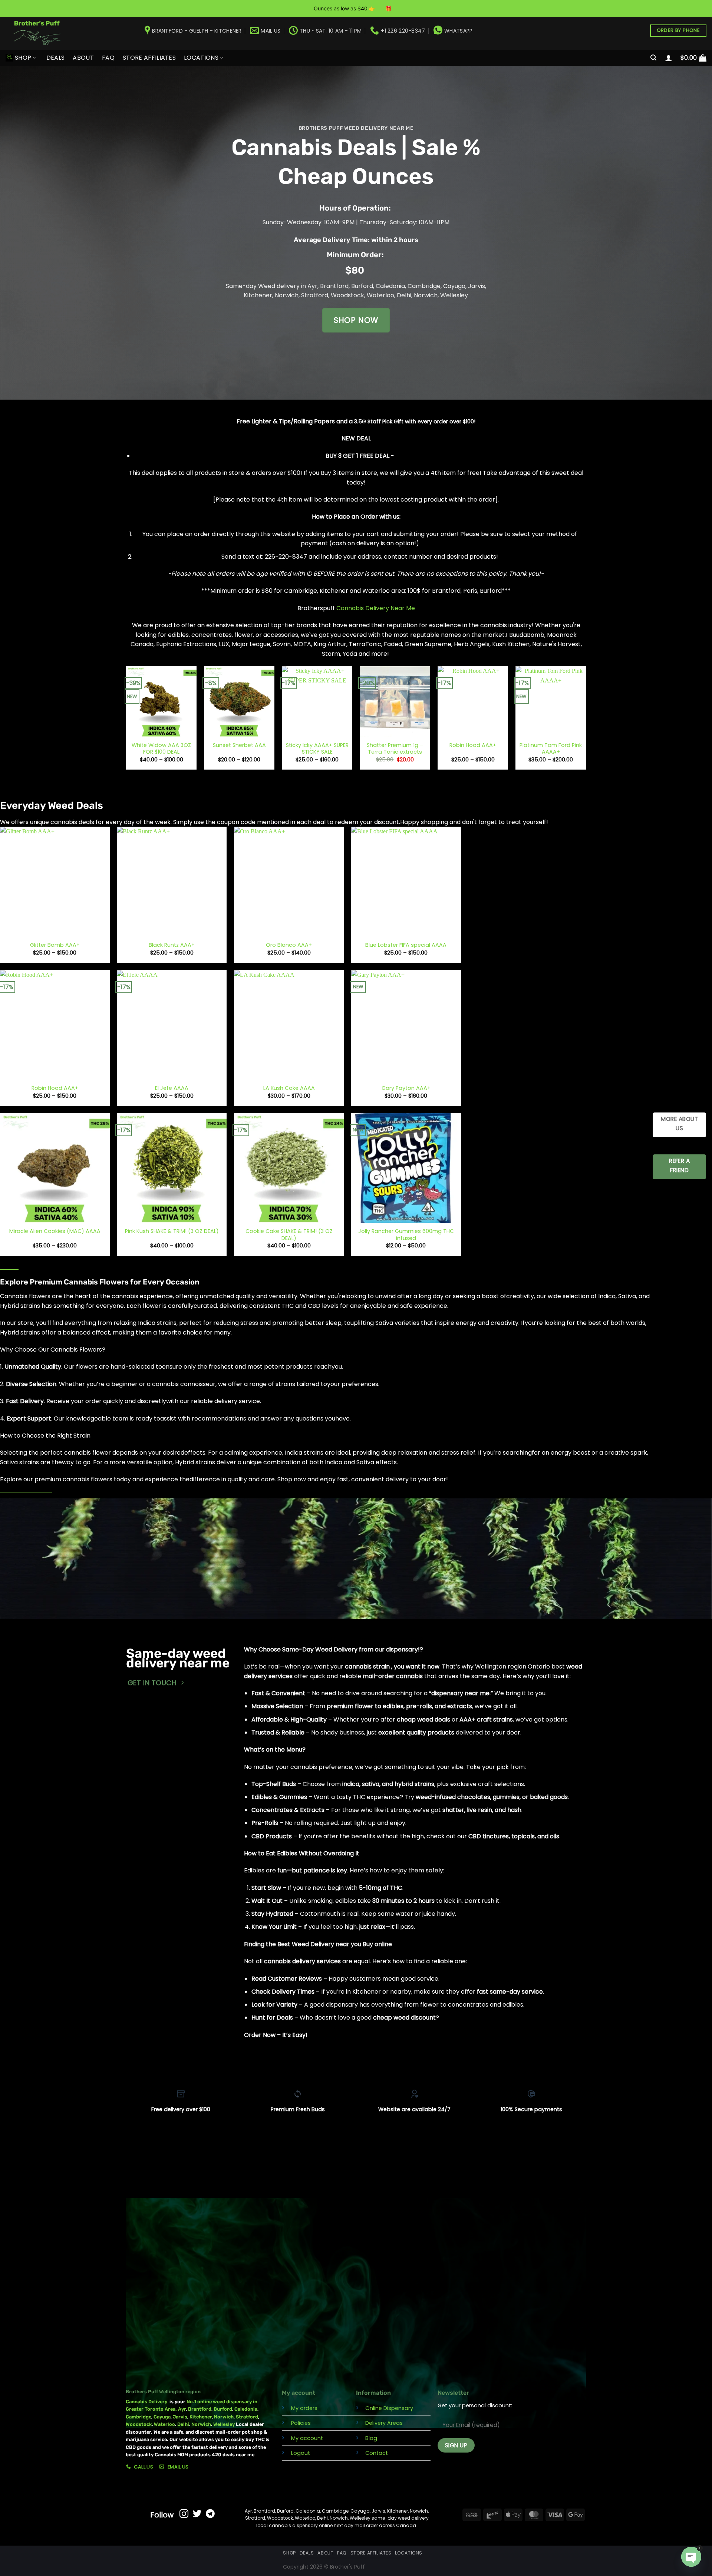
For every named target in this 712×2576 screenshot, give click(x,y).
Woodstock (347, 295)
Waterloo (380, 295)
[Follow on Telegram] (210, 2514)
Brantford (334, 286)
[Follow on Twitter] (197, 2514)
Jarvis (477, 286)
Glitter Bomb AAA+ (55, 945)
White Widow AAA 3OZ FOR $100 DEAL (161, 749)
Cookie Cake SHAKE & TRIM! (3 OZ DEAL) (289, 1235)
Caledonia (390, 286)
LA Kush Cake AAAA (289, 1088)
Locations (201, 58)
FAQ (108, 58)
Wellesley (454, 295)
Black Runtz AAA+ (172, 945)
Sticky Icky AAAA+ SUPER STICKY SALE (317, 749)
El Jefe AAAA (172, 1088)
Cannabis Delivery (148, 2402)
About (83, 58)
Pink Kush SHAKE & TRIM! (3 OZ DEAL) (172, 1231)
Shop (23, 58)
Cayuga (454, 286)
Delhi (404, 295)
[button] (653, 58)
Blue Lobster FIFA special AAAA (406, 945)
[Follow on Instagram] (184, 2514)
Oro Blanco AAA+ (289, 945)
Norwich (287, 295)
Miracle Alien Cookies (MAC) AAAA (55, 1231)
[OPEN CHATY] (691, 2554)
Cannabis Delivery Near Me (376, 608)
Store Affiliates (149, 58)
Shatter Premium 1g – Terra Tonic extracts (395, 749)
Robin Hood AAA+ (473, 745)
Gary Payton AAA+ (406, 1088)
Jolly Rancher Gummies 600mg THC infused (406, 1235)
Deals (56, 58)
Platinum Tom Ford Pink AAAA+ (551, 749)
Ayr (312, 286)
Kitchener (258, 295)
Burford (362, 286)
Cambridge (424, 286)
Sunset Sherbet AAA (239, 745)
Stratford (315, 295)
